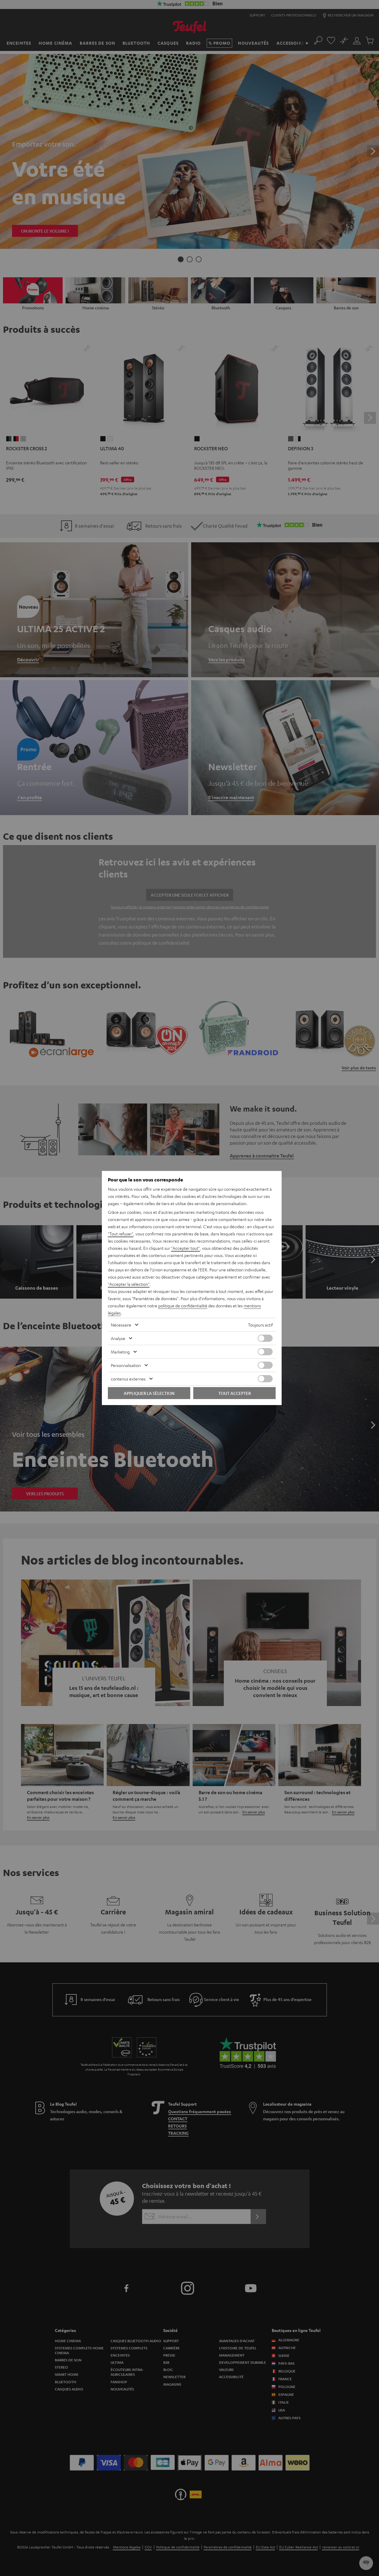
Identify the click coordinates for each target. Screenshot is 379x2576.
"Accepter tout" (185, 1248)
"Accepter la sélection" (129, 1284)
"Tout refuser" (121, 1234)
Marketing (120, 1352)
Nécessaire (121, 1325)
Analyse (118, 1338)
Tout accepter (235, 1393)
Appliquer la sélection (149, 1393)
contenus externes (128, 1379)
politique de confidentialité (183, 1306)
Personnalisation (126, 1365)
